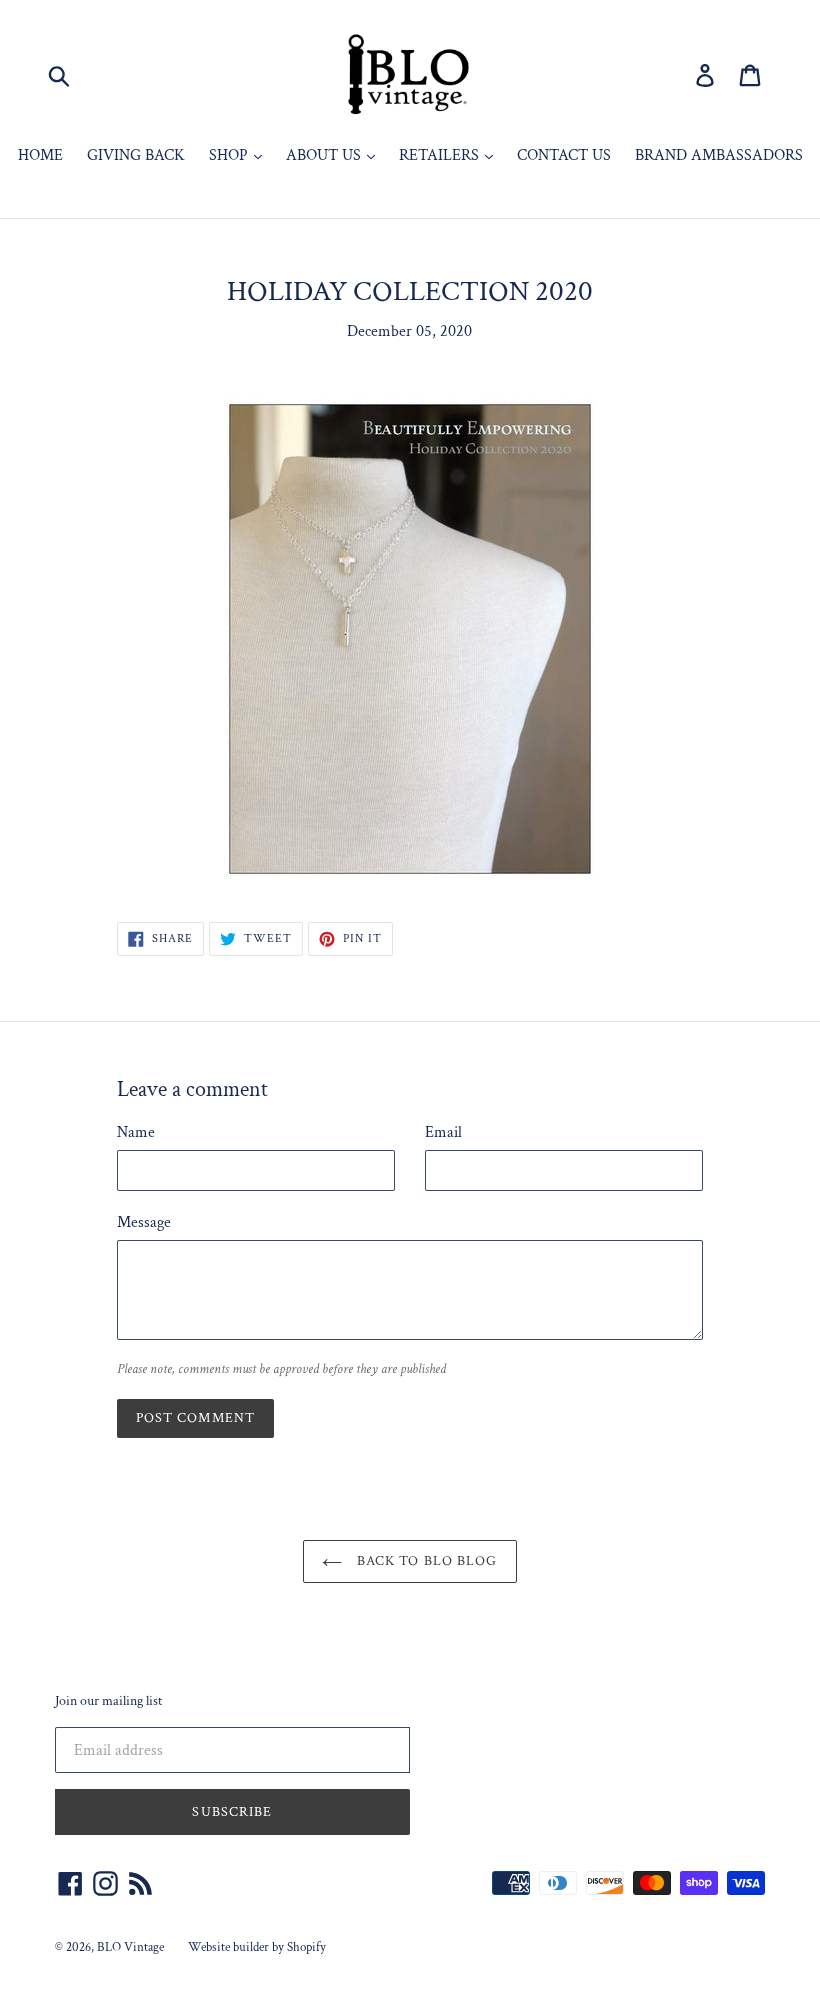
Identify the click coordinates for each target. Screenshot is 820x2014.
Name (136, 1132)
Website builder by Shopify (257, 1947)
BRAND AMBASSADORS (719, 155)
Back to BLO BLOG (424, 1561)
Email (443, 1132)
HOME (40, 155)
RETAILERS (441, 155)
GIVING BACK (136, 155)
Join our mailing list (108, 1701)
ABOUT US (325, 155)
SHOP (230, 155)
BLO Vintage (130, 1947)
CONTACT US (564, 155)
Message (144, 1222)
